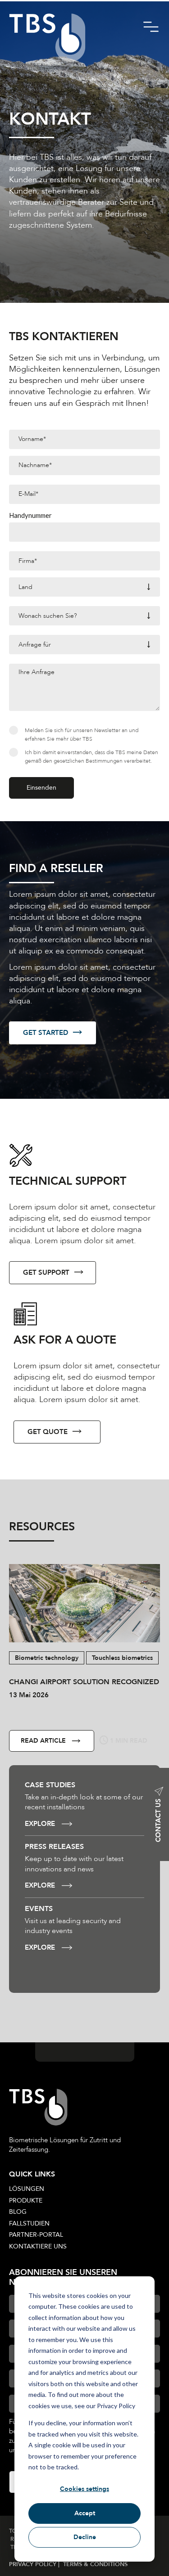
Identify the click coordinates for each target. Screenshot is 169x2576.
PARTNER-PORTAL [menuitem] (36, 2235)
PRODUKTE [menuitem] (26, 2201)
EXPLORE (40, 1824)
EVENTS (39, 1909)
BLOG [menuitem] (18, 2212)
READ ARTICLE (43, 1741)
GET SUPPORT (46, 1272)
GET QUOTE (48, 1432)
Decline (85, 2537)
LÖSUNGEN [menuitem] (27, 2189)
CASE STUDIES (50, 1785)
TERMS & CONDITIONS (95, 2564)
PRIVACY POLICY (34, 2564)
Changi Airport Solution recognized (84, 1682)
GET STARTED (46, 1033)
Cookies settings (84, 2489)
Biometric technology (47, 1658)
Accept (85, 2513)
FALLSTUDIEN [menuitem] (29, 2223)
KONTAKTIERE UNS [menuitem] (38, 2246)
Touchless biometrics (122, 1658)
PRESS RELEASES (54, 1847)
